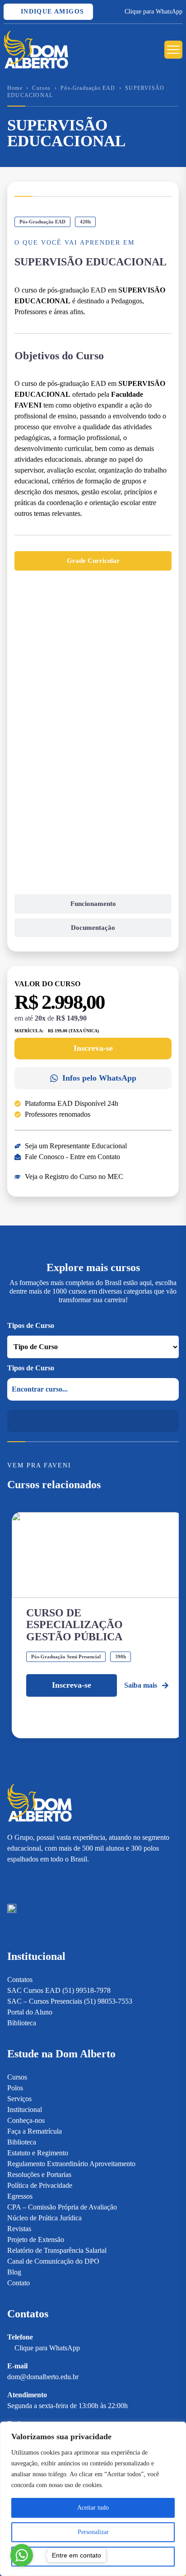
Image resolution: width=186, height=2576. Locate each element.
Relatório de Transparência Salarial (57, 2250)
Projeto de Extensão (36, 2239)
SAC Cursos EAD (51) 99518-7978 (59, 1990)
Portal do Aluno (30, 2012)
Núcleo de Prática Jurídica (44, 2218)
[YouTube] (43, 1880)
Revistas (19, 2229)
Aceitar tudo (93, 2508)
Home (15, 88)
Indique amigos (51, 12)
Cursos (41, 88)
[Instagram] (12, 1880)
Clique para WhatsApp (153, 12)
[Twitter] (59, 1880)
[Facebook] (27, 1880)
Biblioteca (22, 2023)
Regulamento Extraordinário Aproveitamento (71, 2164)
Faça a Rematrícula (35, 2131)
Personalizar (93, 2532)
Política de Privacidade (40, 2185)
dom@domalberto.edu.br (43, 2377)
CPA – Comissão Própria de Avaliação (62, 2207)
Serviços (19, 2099)
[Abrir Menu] (173, 50)
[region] (93, 2499)
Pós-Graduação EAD (88, 88)
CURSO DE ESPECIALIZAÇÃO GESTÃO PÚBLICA (74, 1625)
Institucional (25, 2110)
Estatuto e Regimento (38, 2153)
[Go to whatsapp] (22, 2555)
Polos (15, 2088)
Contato (19, 2283)
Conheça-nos (26, 2120)
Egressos (20, 2196)
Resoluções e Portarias (39, 2175)
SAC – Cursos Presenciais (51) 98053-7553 (70, 2001)
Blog (14, 2272)
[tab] (93, 561)
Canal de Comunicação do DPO (53, 2261)
